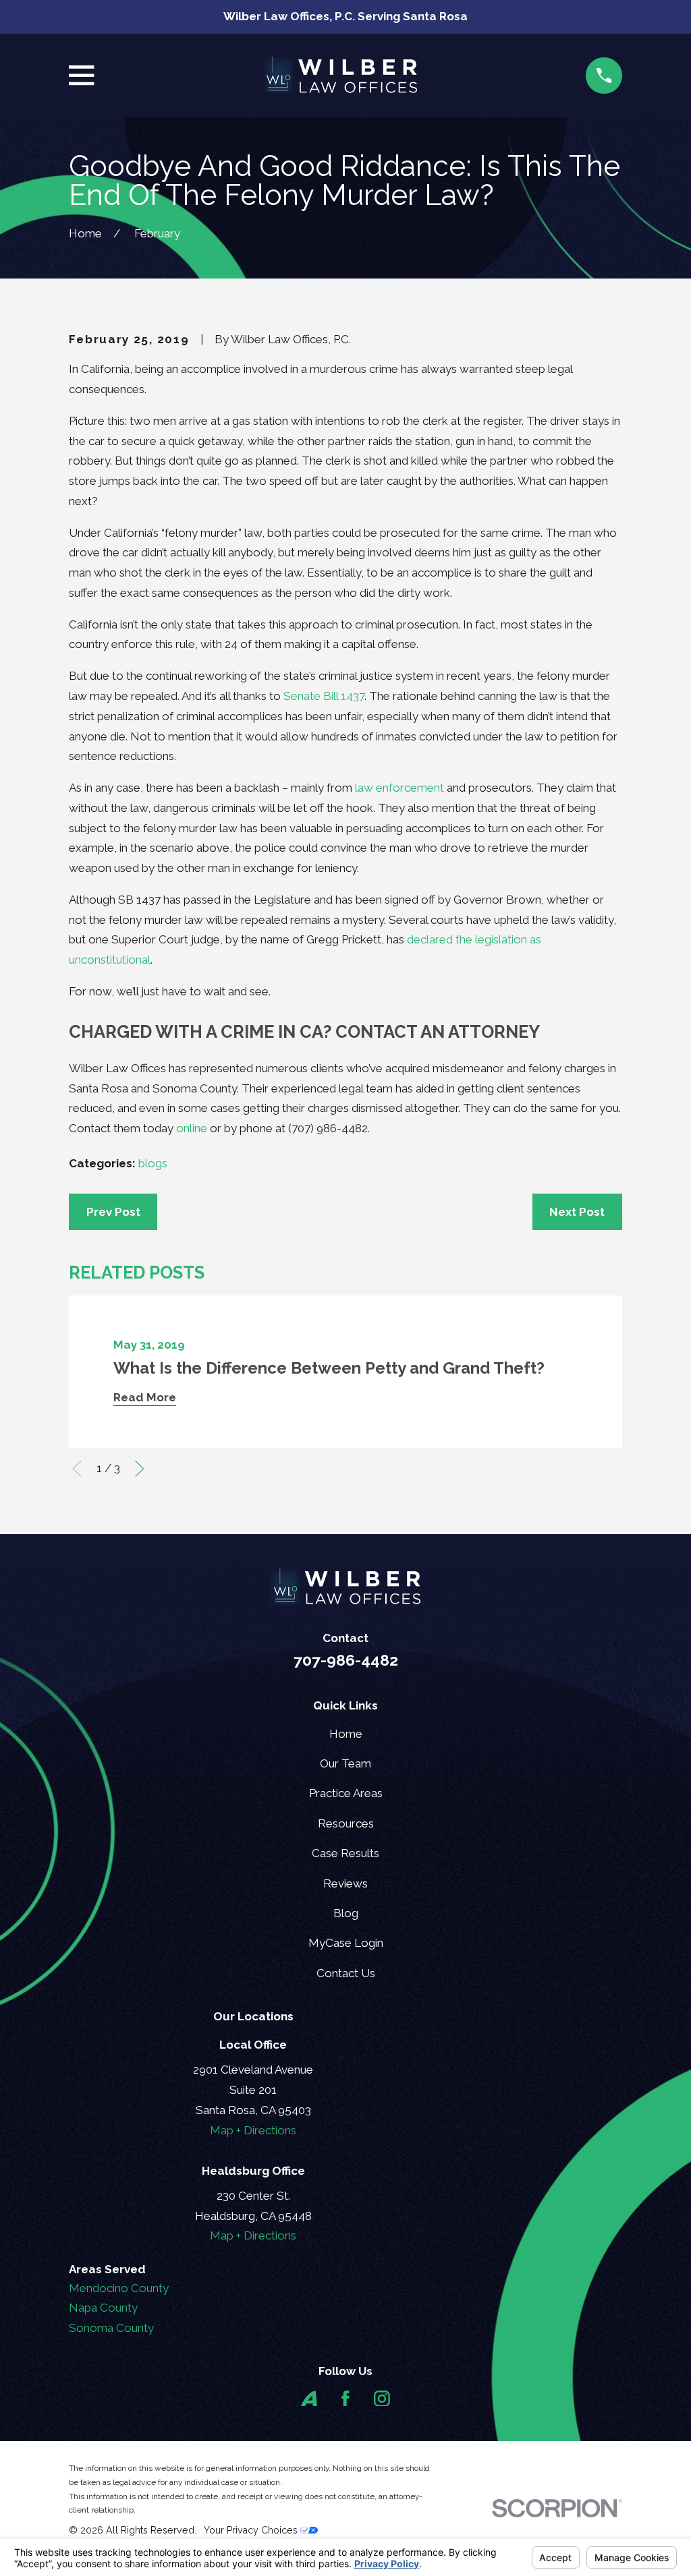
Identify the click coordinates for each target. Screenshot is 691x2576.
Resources (346, 1823)
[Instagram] (382, 2399)
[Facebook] (345, 2399)
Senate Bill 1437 (324, 696)
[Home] (340, 76)
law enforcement (399, 788)
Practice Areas (346, 1793)
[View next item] (140, 1469)
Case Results (345, 1853)
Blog (346, 1913)
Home (346, 1734)
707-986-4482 (346, 1660)
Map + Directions (253, 2130)
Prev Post (113, 1212)
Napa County (103, 2308)
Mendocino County (119, 2288)
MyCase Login (346, 1943)
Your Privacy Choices (252, 2530)
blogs (153, 1163)
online (192, 1128)
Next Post (577, 1212)
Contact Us (346, 1973)
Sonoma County (111, 2328)
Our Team (345, 1763)
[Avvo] (309, 2399)
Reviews (345, 1883)
